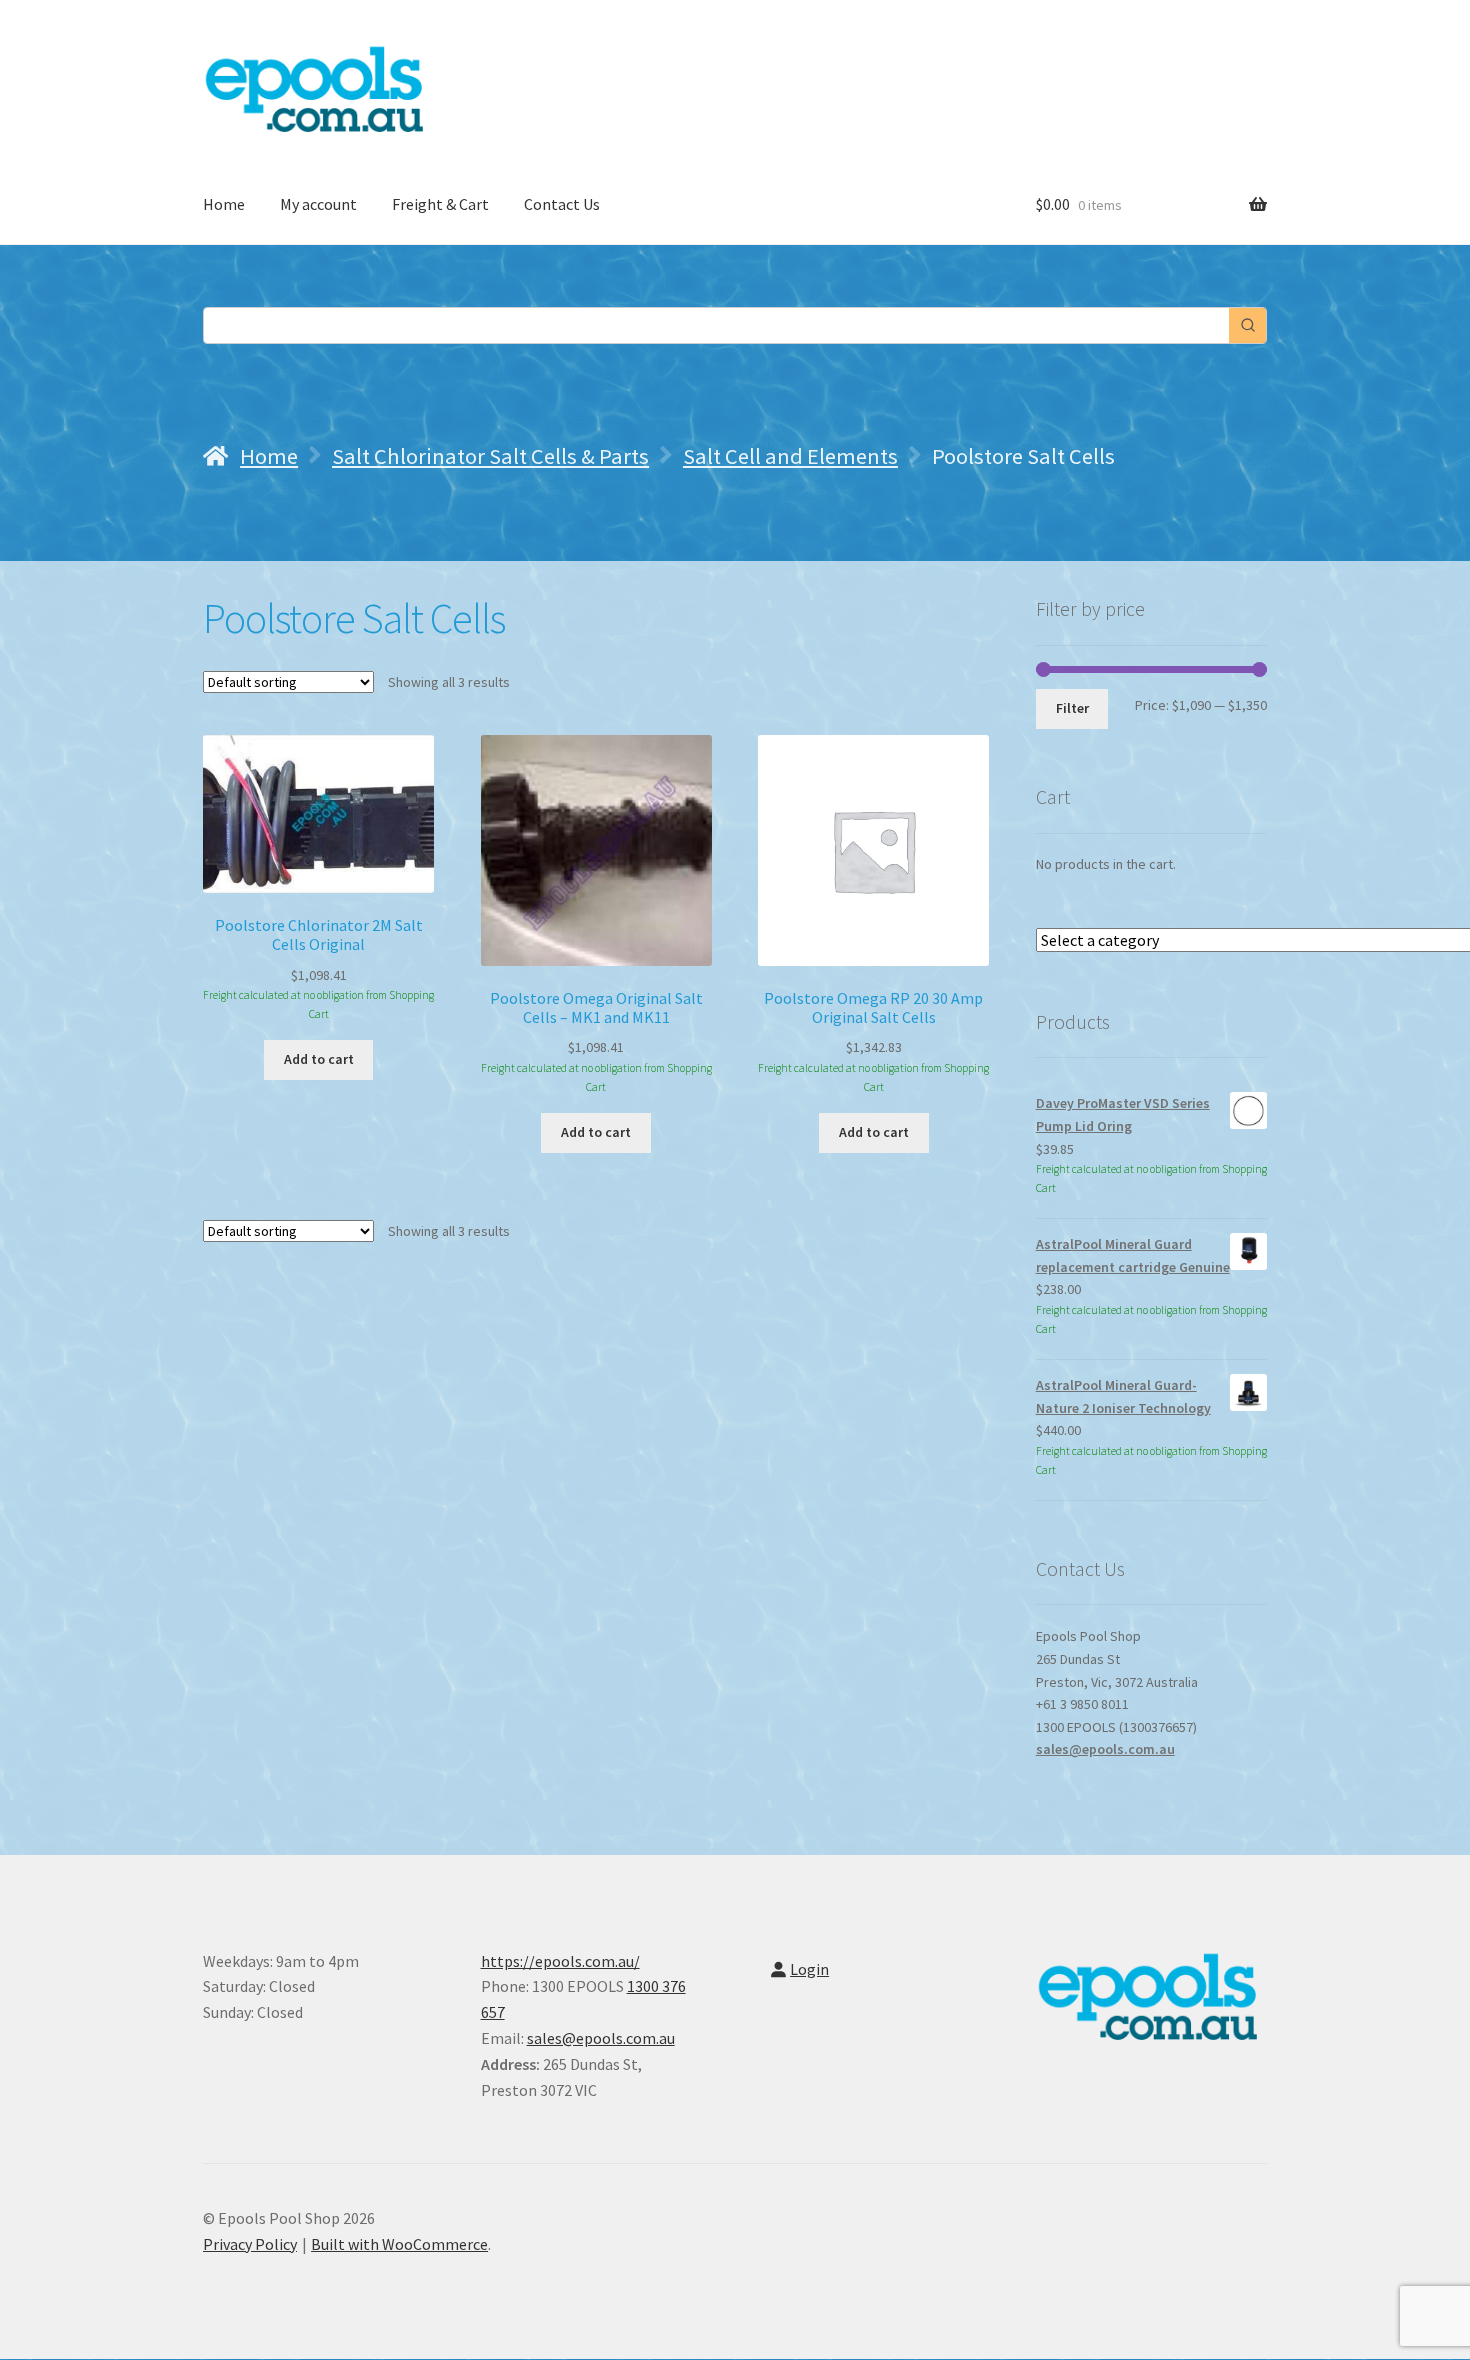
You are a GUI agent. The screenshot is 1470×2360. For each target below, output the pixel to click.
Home (224, 204)
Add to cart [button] (319, 1059)
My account (318, 204)
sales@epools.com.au (1105, 1749)
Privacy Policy (250, 2244)
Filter (1072, 708)
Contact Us (562, 204)
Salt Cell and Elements (790, 456)
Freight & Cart (440, 204)
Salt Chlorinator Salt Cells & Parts (490, 456)
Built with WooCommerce (399, 2244)
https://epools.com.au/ (560, 1961)
